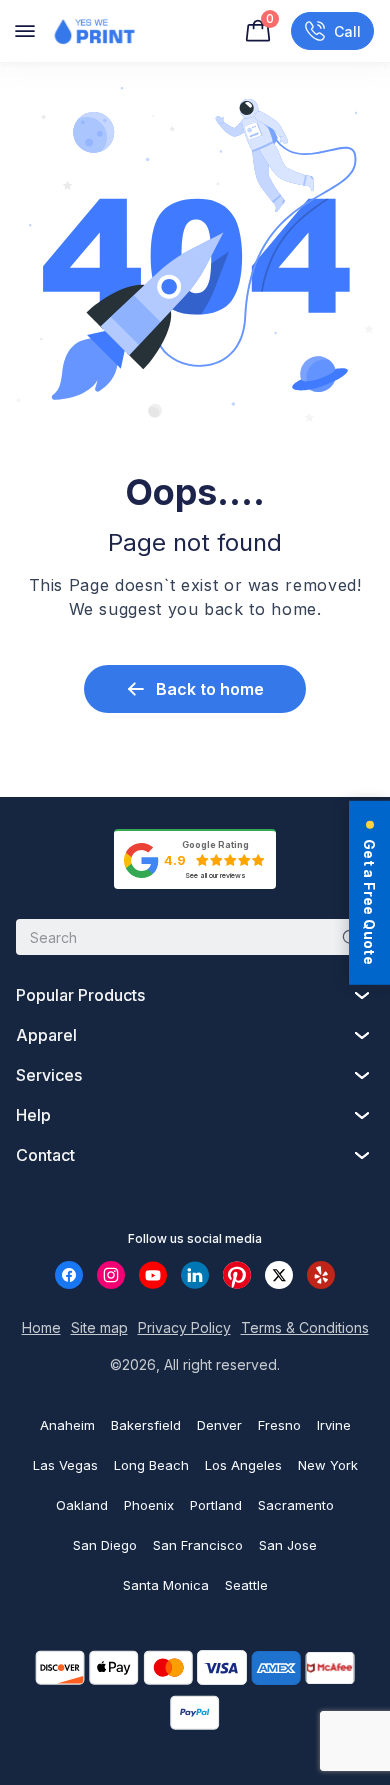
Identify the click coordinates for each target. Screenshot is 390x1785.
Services (49, 1075)
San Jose (288, 1545)
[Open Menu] (25, 31)
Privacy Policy (184, 1327)
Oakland (82, 1505)
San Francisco (198, 1545)
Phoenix (149, 1505)
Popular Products (80, 995)
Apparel (46, 1035)
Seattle (246, 1585)
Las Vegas (65, 1465)
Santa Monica (166, 1585)
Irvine (334, 1425)
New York (328, 1465)
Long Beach (151, 1465)
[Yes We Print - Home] (94, 31)
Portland (216, 1505)
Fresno (279, 1425)
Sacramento (296, 1505)
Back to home (210, 689)
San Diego (105, 1545)
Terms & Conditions (305, 1327)
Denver (219, 1425)
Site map (99, 1327)
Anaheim (67, 1425)
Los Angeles (243, 1465)
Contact (45, 1155)
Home (41, 1327)
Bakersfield (146, 1425)
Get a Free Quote (369, 901)
